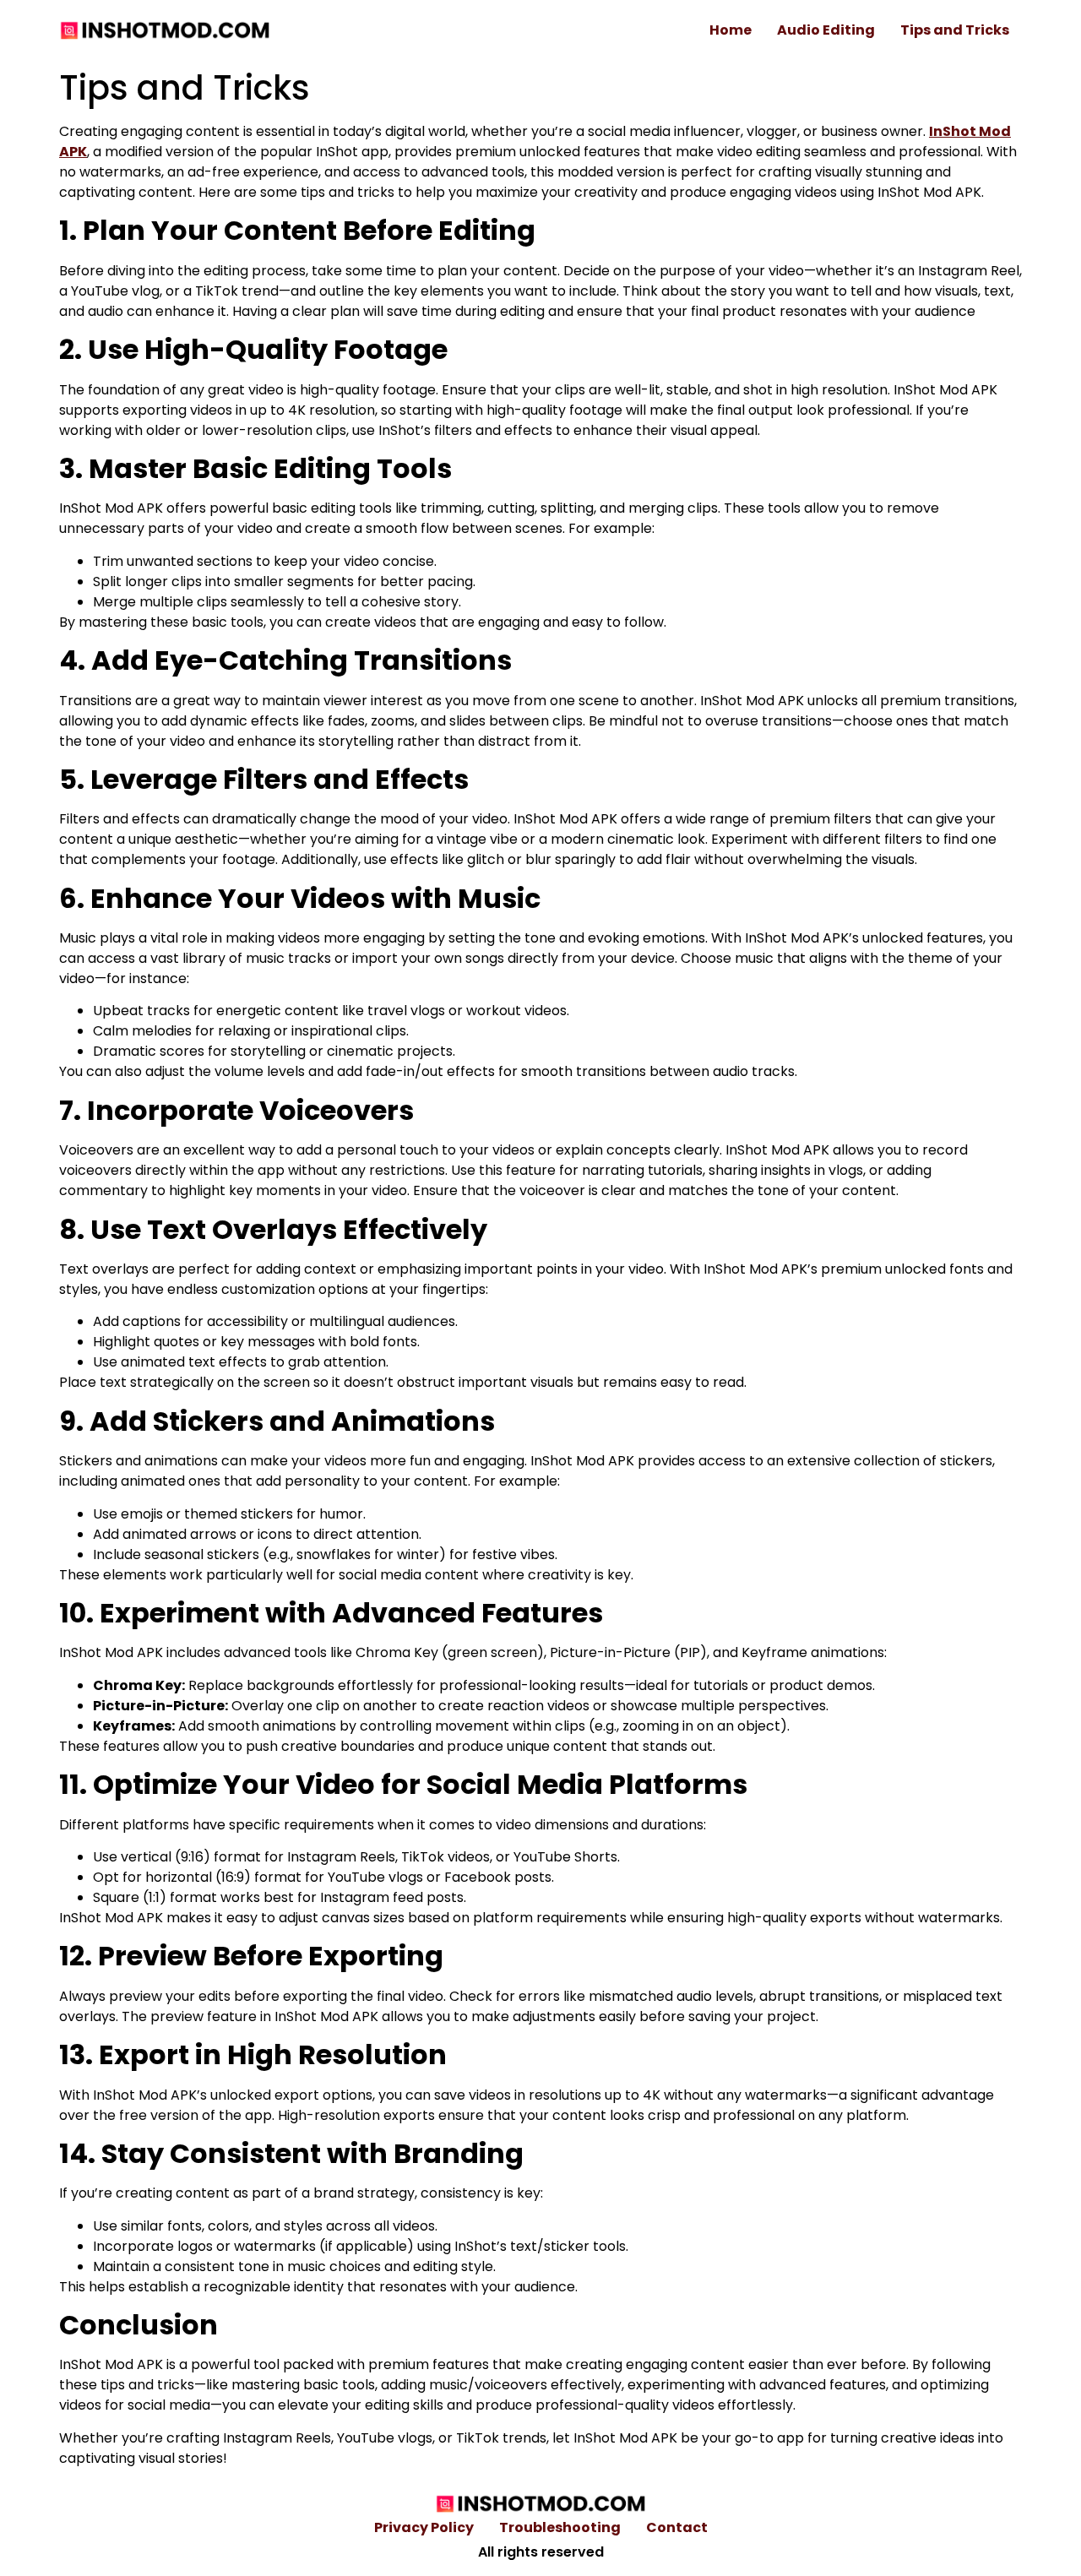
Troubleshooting (560, 2527)
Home (731, 30)
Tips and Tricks (955, 30)
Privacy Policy (424, 2527)
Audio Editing (826, 30)
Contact (677, 2527)
